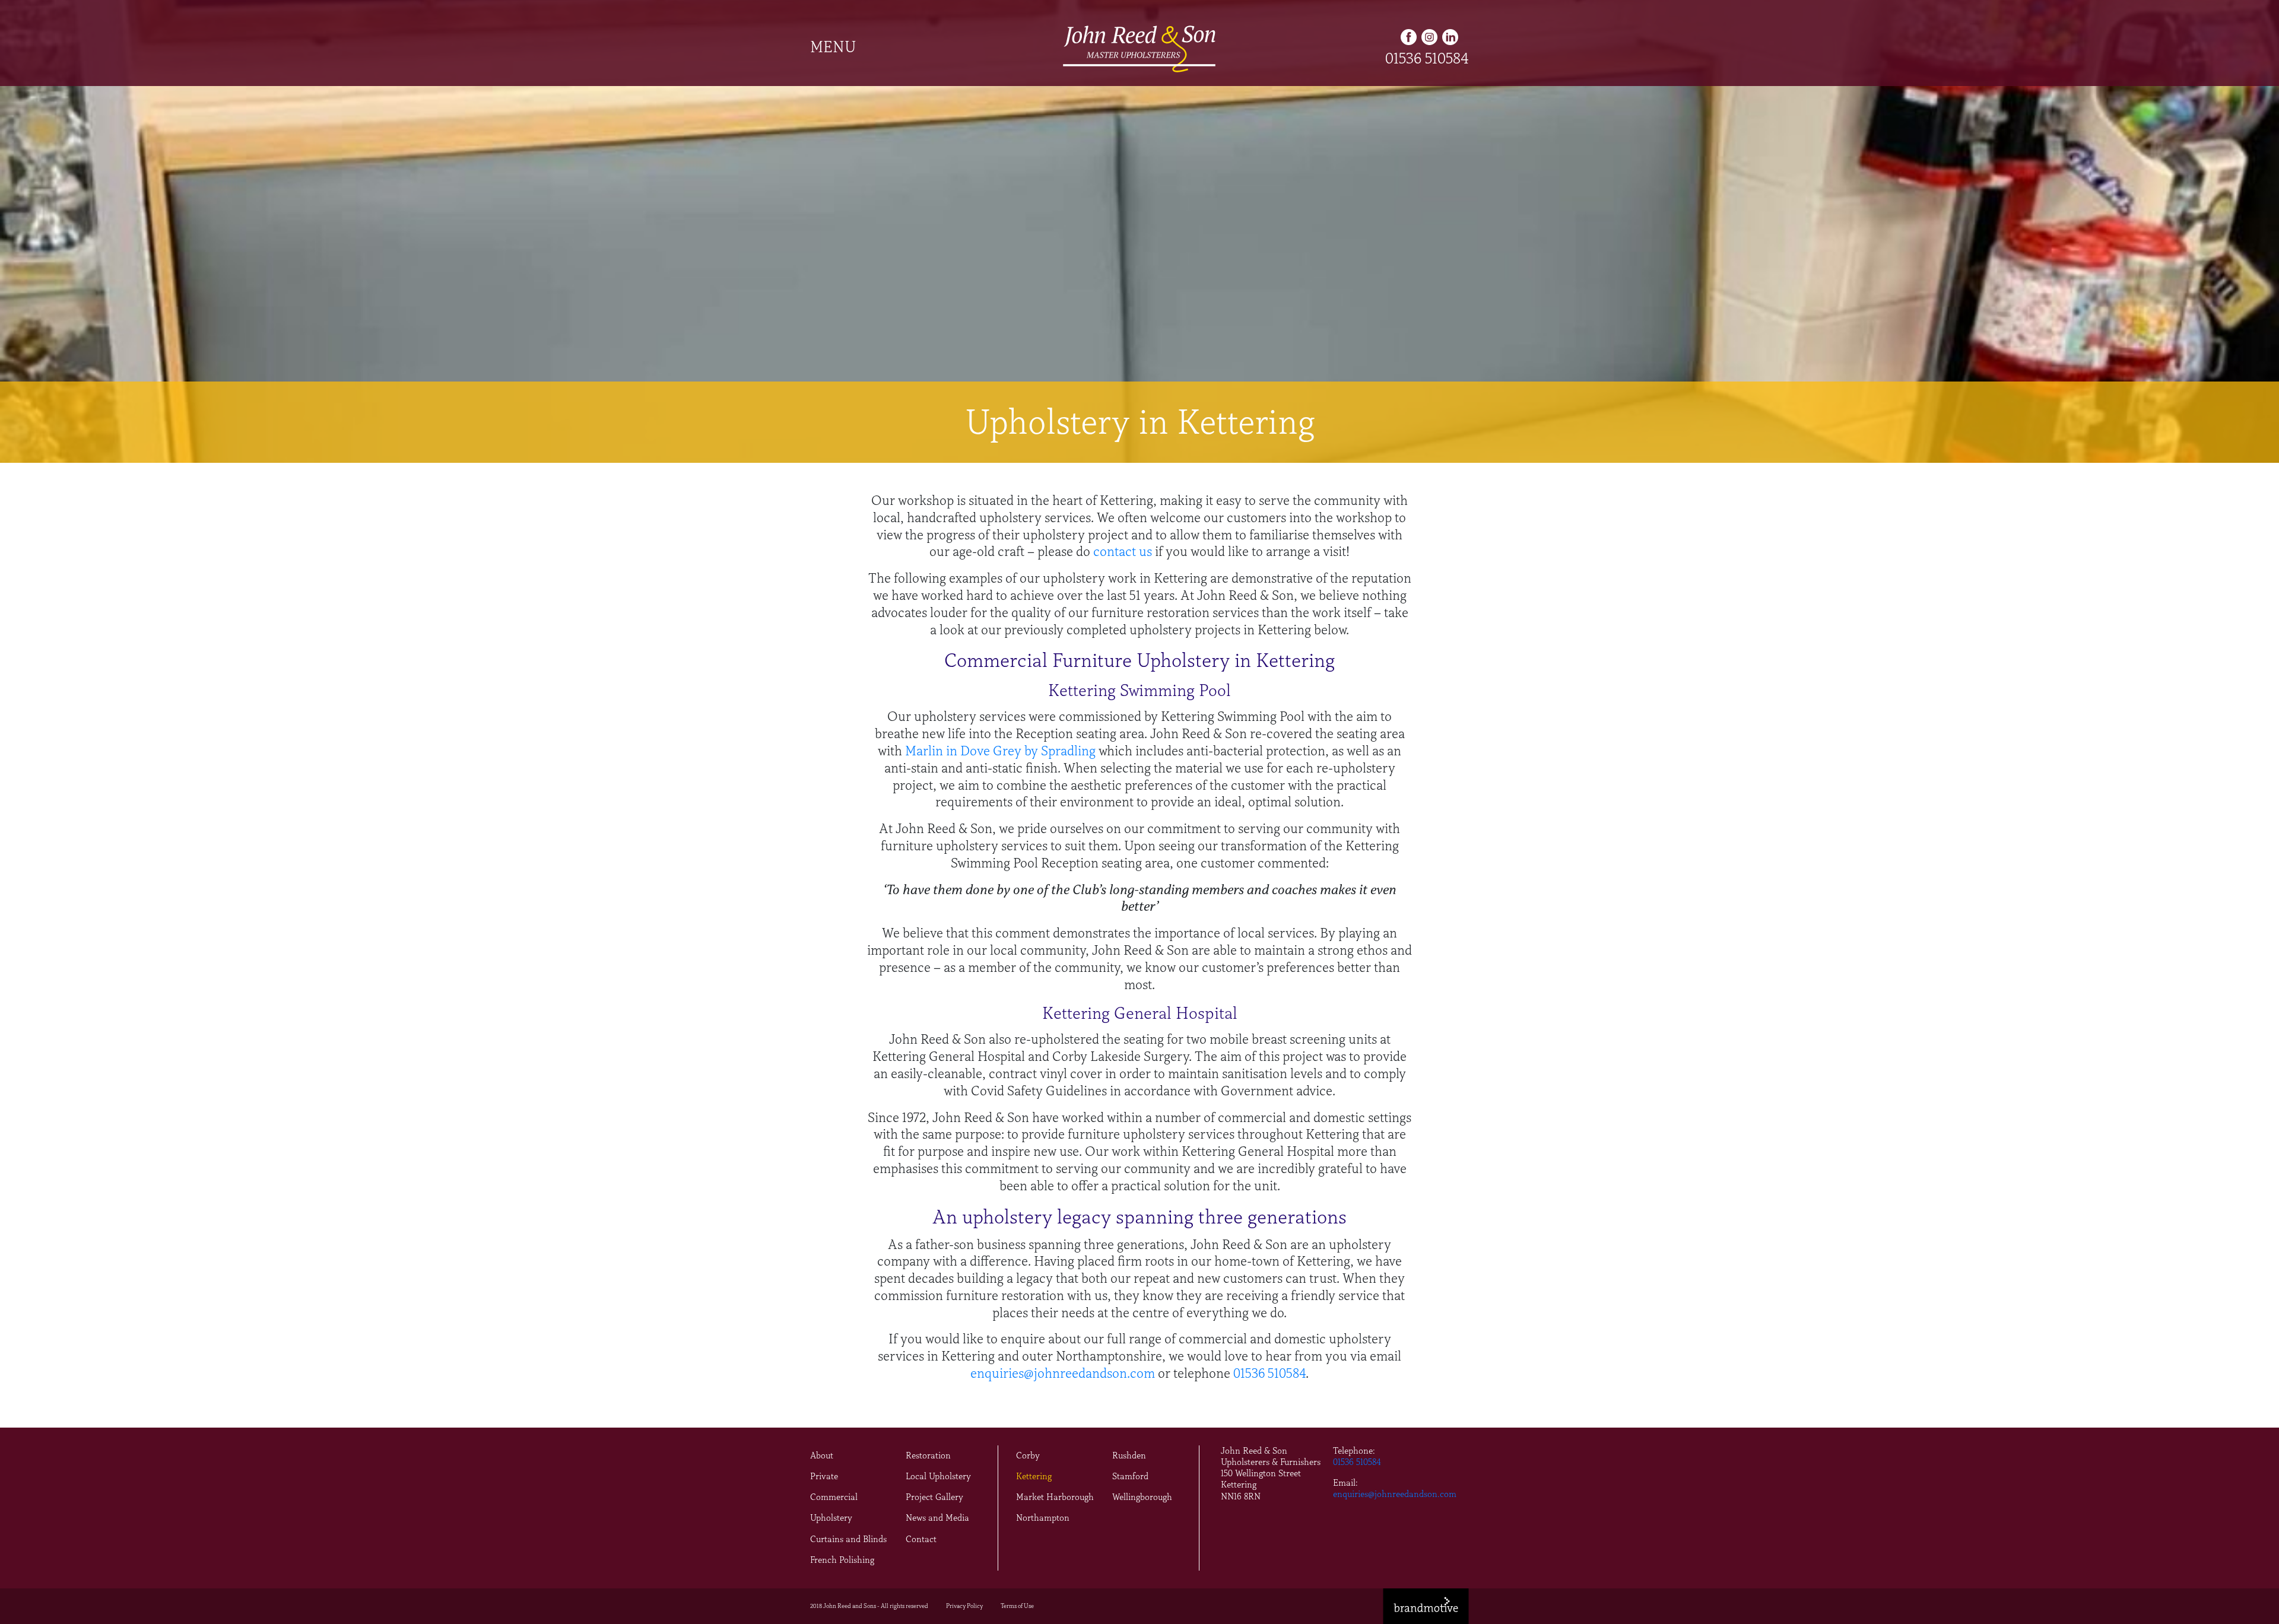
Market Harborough (1055, 1497)
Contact (921, 1539)
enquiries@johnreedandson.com (1063, 1373)
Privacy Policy (964, 1606)
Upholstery (831, 1518)
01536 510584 (1427, 58)
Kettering (1034, 1476)
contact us (1123, 552)
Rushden (1129, 1455)
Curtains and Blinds (848, 1539)
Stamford (1130, 1476)
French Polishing (842, 1560)
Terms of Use (1017, 1606)
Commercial (834, 1497)
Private (824, 1476)
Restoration (928, 1455)
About (822, 1455)
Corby (1028, 1455)
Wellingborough (1142, 1497)
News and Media (937, 1518)
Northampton (1043, 1518)
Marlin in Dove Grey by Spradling (1000, 751)
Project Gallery (934, 1497)
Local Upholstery (938, 1476)
